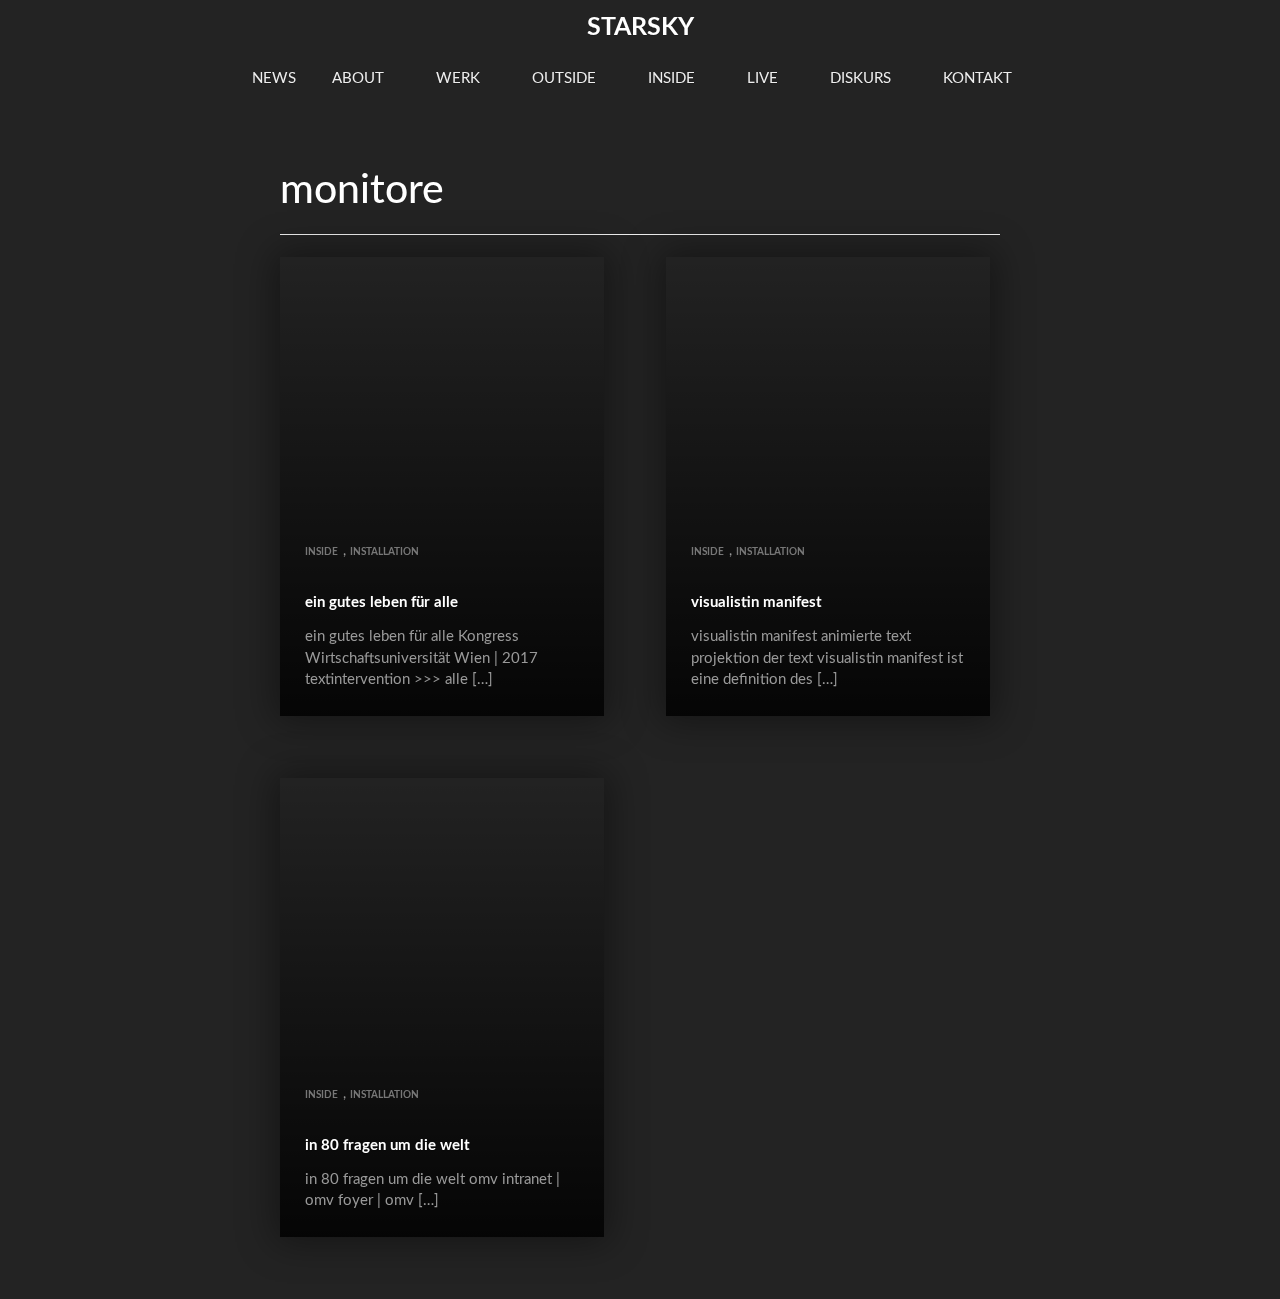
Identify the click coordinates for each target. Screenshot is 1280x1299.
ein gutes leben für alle (381, 602)
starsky (640, 27)
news (274, 78)
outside (566, 78)
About (360, 78)
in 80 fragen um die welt (387, 1145)
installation (384, 552)
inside (673, 78)
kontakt (979, 78)
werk (460, 78)
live (764, 78)
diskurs (862, 78)
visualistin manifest (756, 602)
